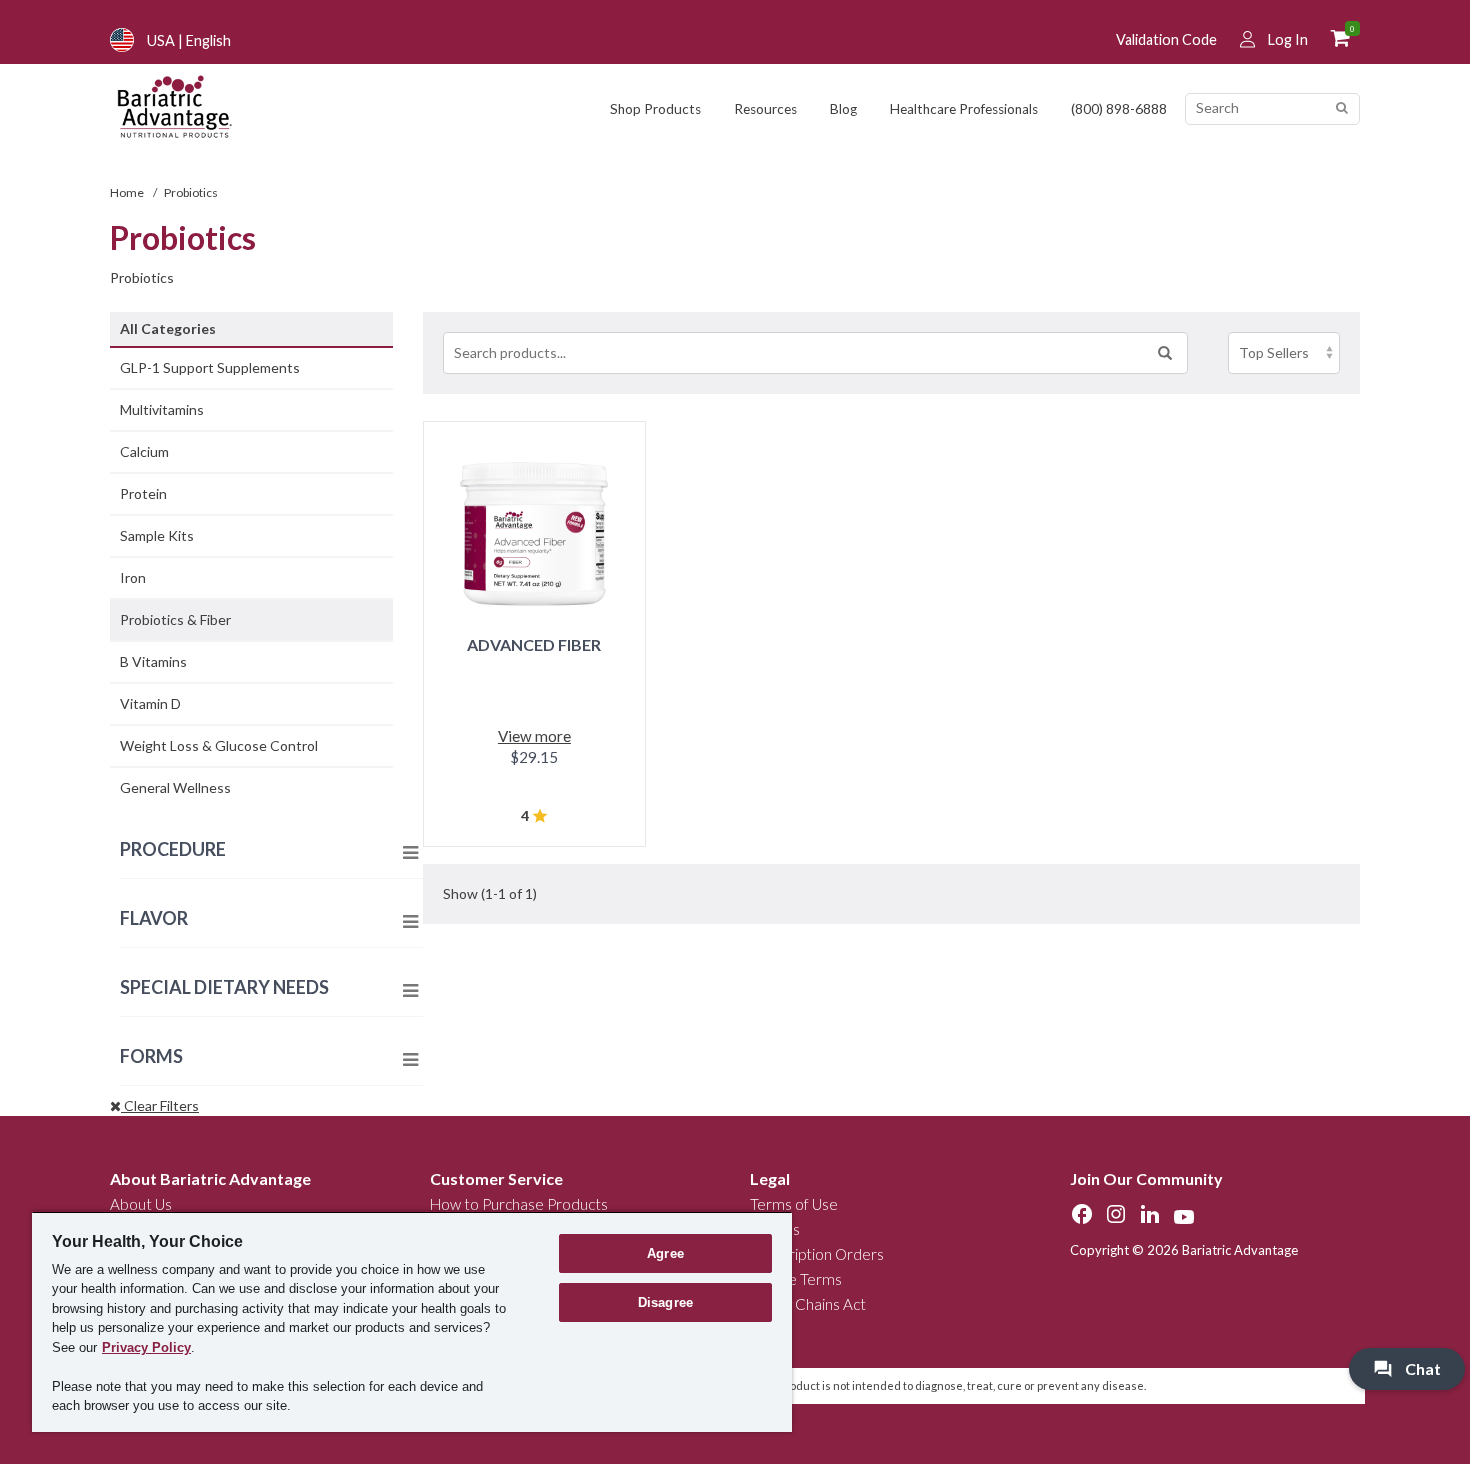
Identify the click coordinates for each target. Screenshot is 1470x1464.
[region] (412, 1321)
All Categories (168, 328)
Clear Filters (160, 1105)
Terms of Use (794, 1204)
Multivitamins (162, 409)
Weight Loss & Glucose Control (219, 745)
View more (534, 736)
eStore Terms (796, 1279)
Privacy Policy (146, 1347)
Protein (143, 493)
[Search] (1341, 108)
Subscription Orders (817, 1254)
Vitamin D (150, 703)
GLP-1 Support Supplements (210, 367)
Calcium (144, 451)
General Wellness (175, 787)
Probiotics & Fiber (175, 619)
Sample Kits (157, 535)
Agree (665, 1253)
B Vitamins (153, 661)
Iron (133, 577)
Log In (1288, 39)
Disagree (665, 1302)
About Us (141, 1204)
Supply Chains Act (808, 1304)
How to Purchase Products (519, 1204)
